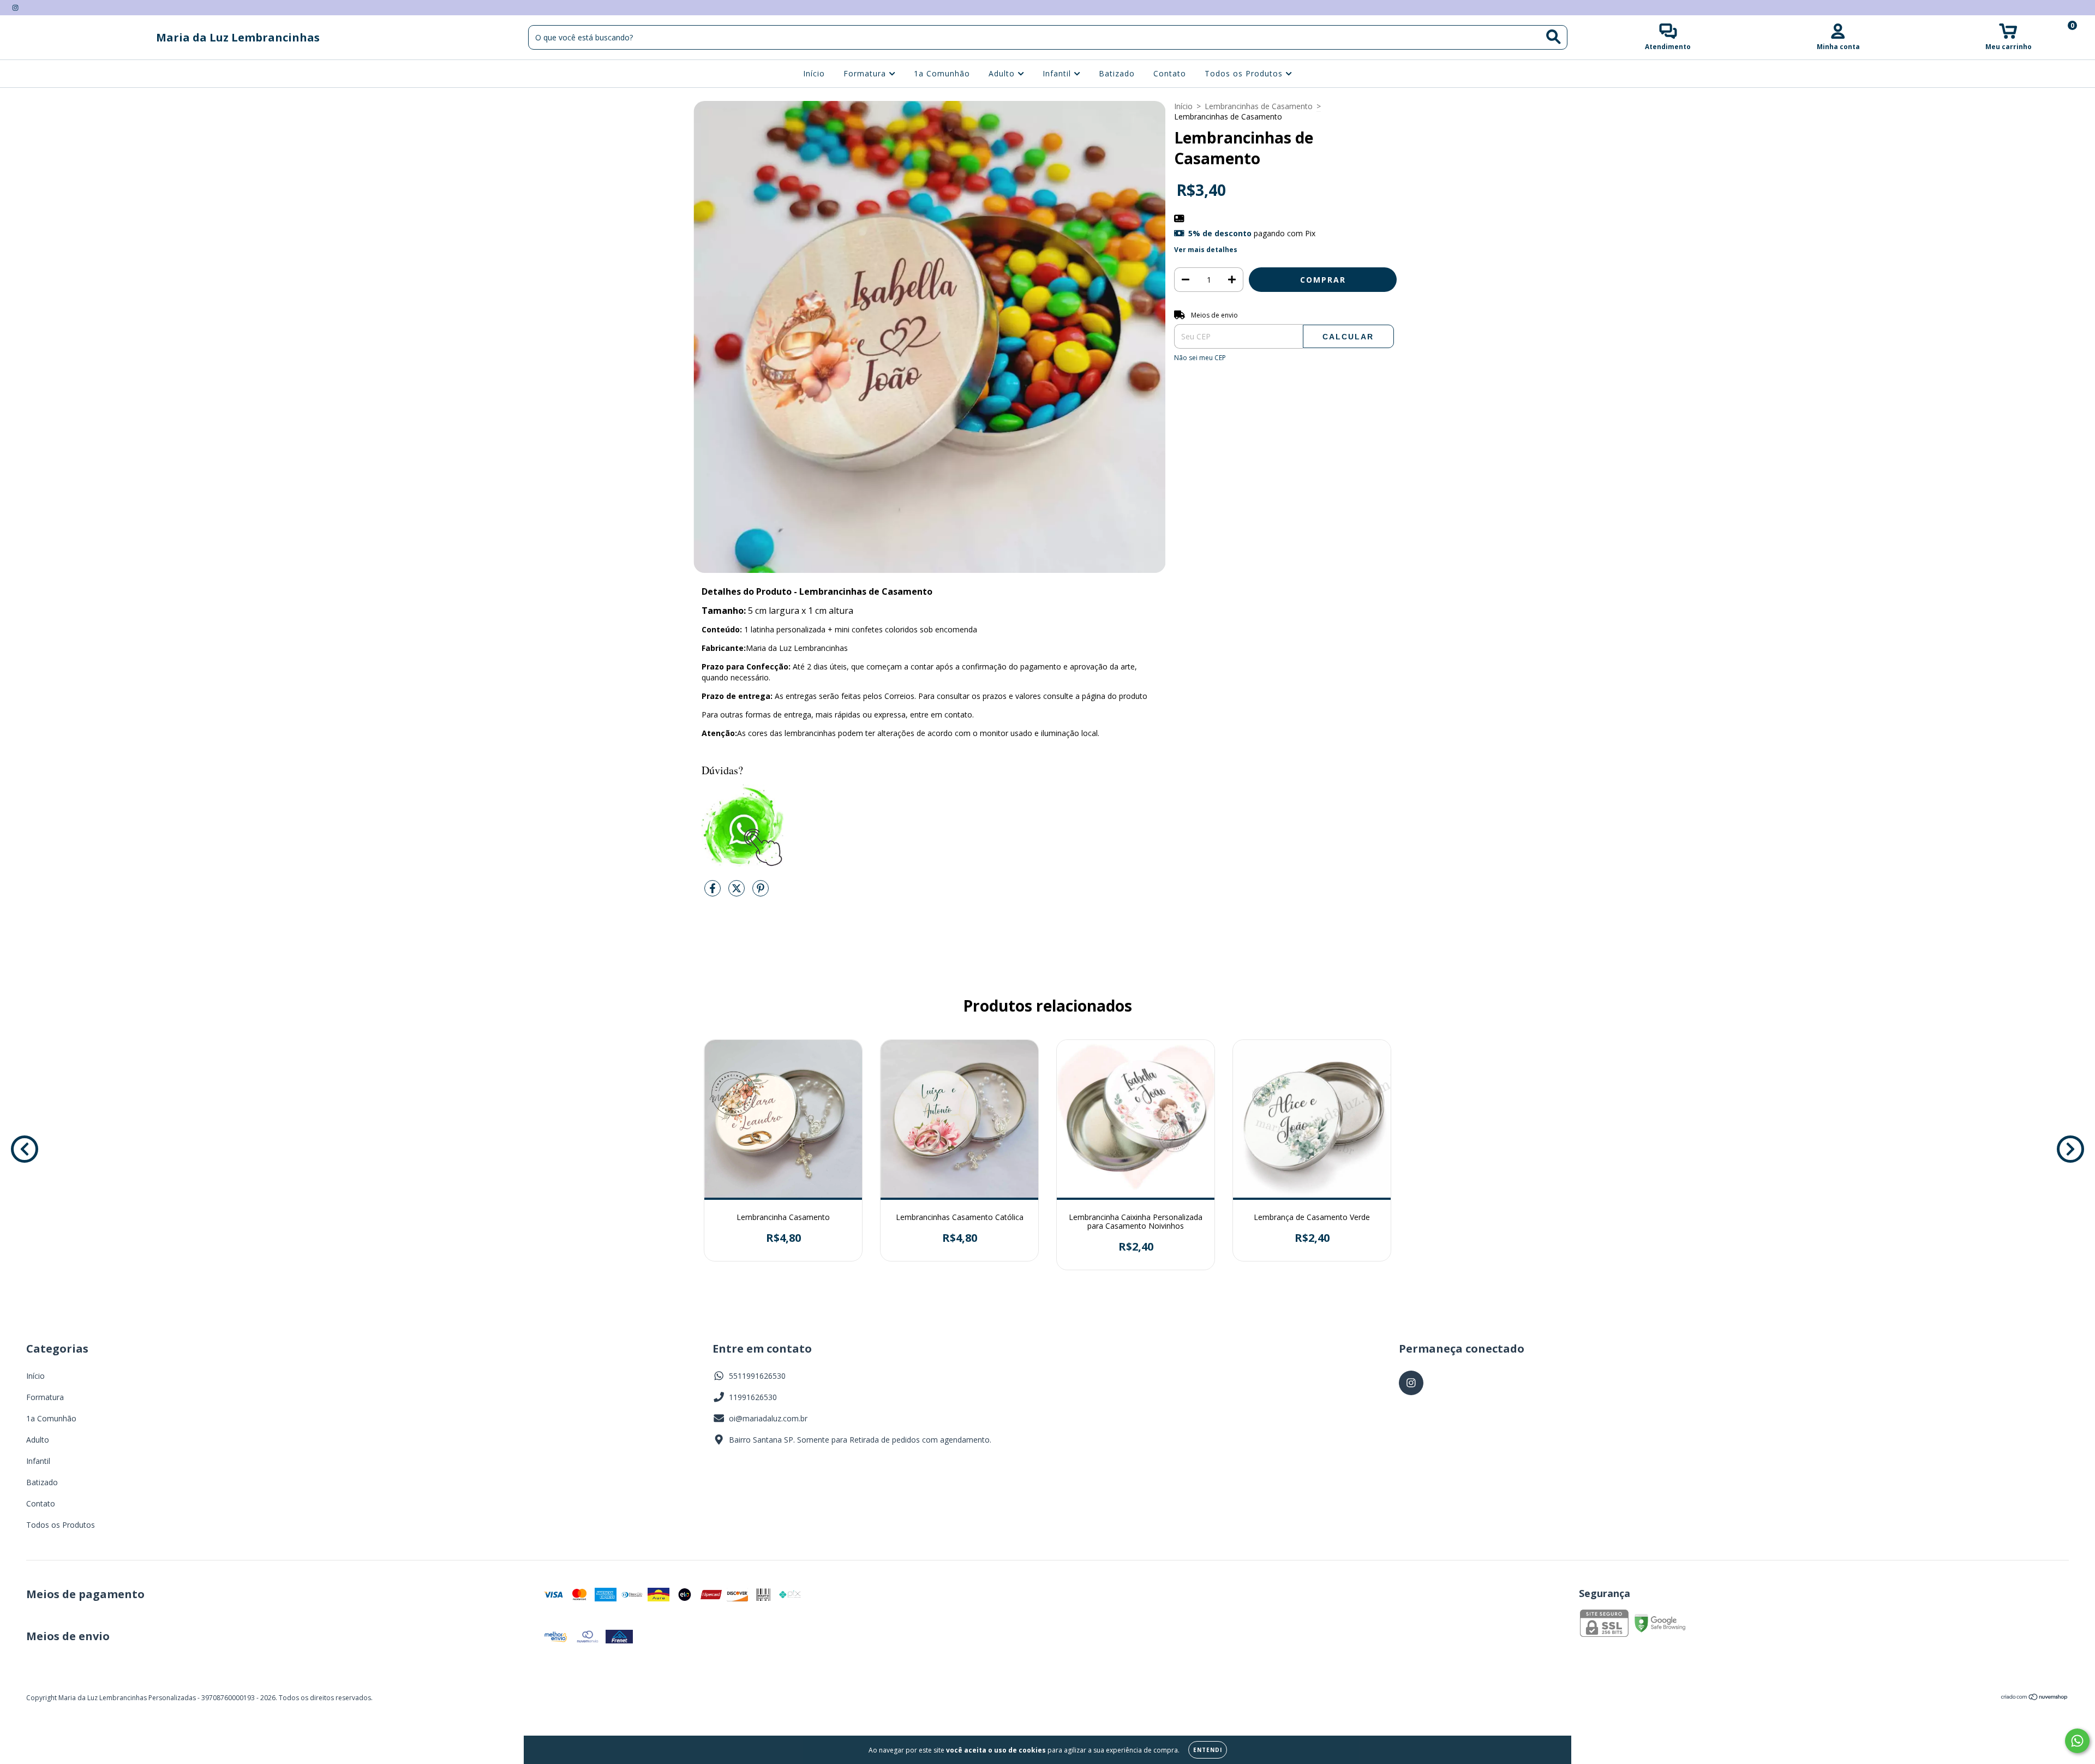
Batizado (1117, 73)
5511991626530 (757, 1376)
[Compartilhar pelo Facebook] (714, 892)
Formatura (866, 73)
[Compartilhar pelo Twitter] (738, 892)
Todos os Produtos (1245, 73)
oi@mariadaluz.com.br (768, 1418)
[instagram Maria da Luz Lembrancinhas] (15, 7)
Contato (1170, 73)
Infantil (1058, 73)
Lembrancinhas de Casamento (1259, 106)
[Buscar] (1554, 37)
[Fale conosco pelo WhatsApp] (2077, 1741)
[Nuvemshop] (2035, 1698)
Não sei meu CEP (1200, 358)
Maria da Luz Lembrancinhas (238, 37)
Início (814, 73)
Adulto (1003, 73)
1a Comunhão (942, 73)
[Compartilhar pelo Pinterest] (761, 892)
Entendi (1208, 1750)
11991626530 (753, 1397)
